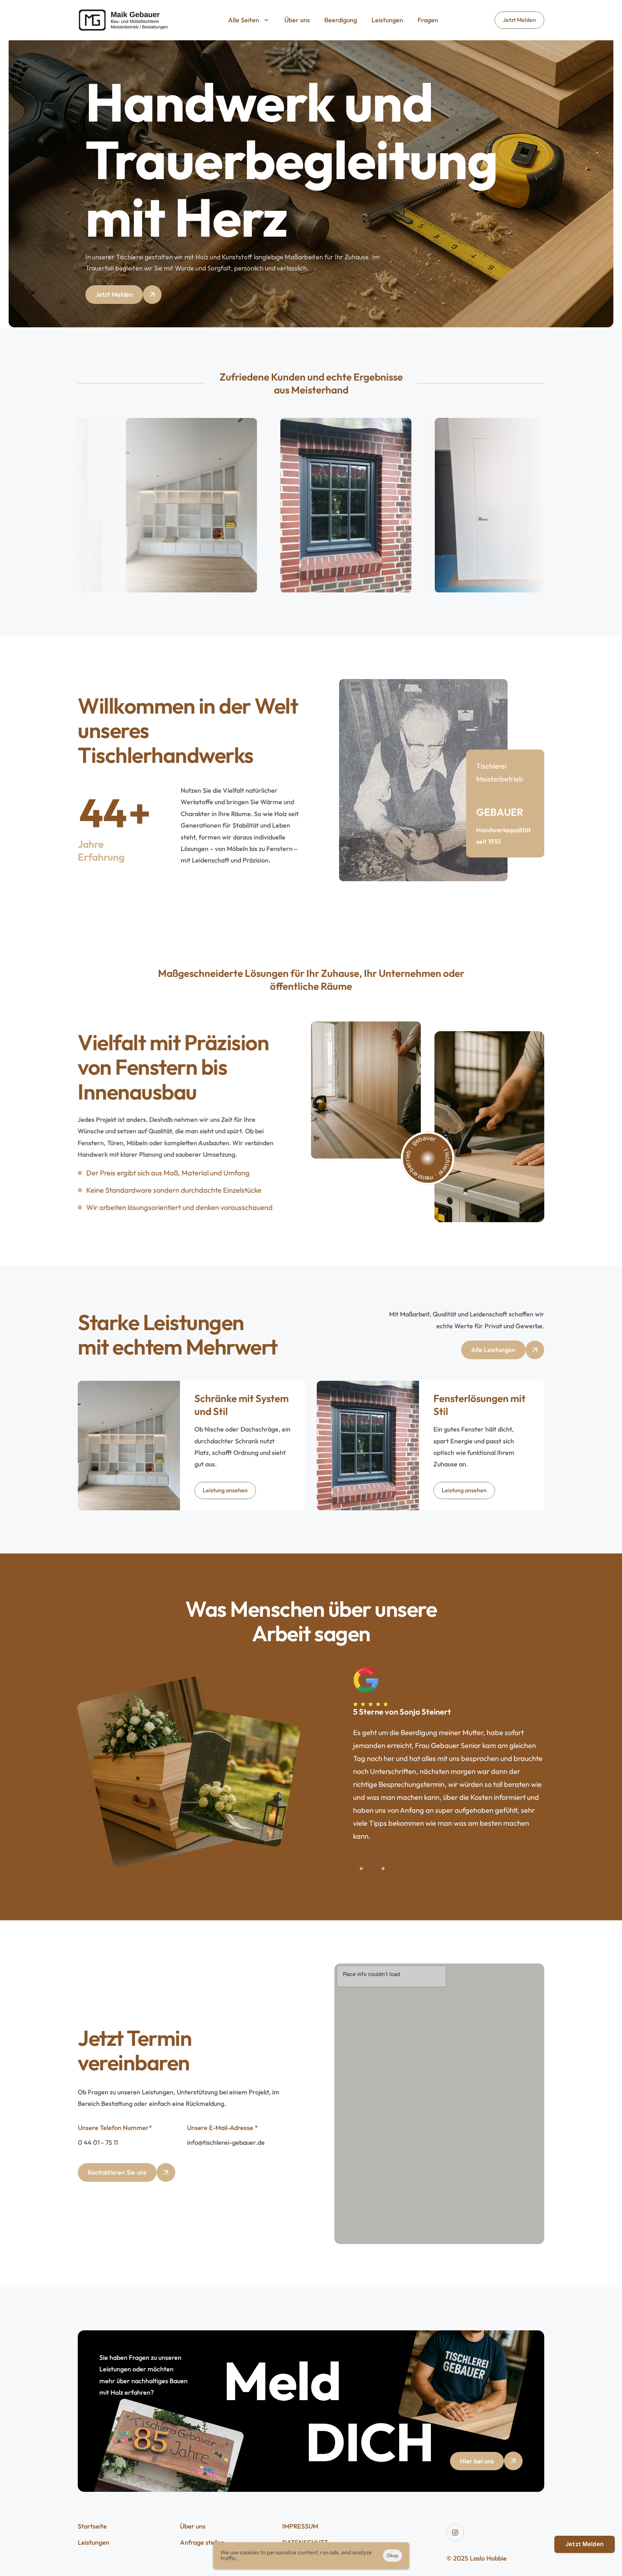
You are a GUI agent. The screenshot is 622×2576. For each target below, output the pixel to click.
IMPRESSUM (300, 2526)
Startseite (92, 2526)
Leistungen (94, 2542)
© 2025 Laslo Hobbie (477, 2558)
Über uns (193, 2526)
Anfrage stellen (202, 2542)
